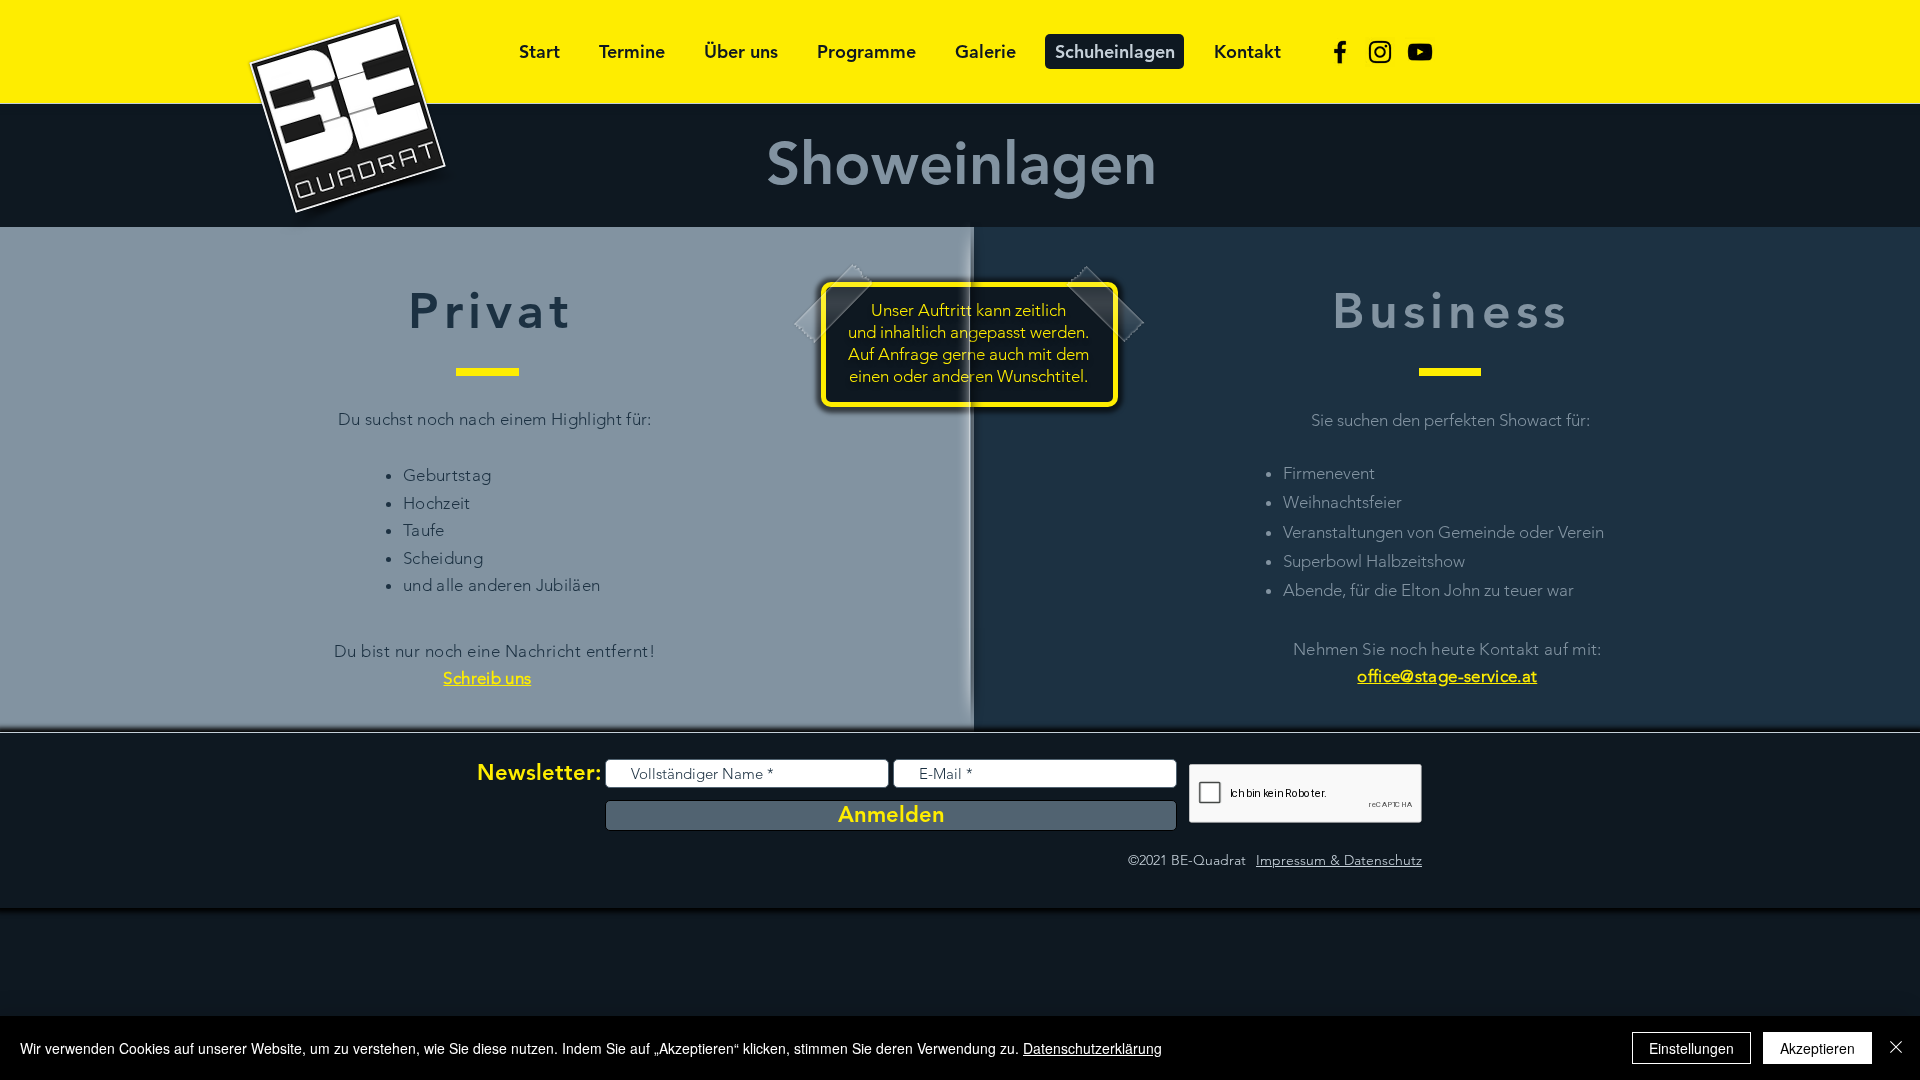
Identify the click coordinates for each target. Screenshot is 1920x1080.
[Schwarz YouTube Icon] (1420, 52)
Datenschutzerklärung (1092, 1048)
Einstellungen (1691, 1048)
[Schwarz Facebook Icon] (1340, 52)
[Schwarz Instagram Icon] (1380, 52)
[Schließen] (1896, 1048)
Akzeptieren (1817, 1048)
